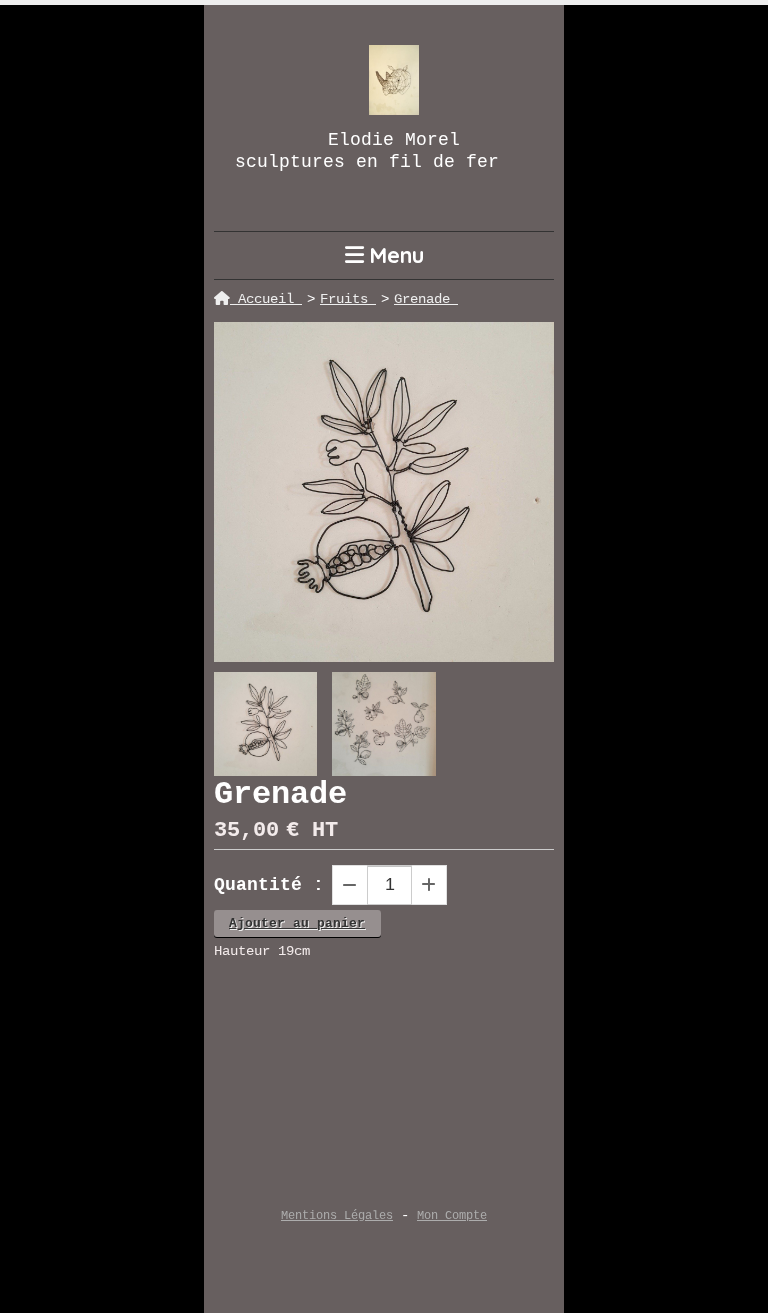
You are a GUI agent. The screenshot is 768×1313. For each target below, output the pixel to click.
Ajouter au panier (297, 923)
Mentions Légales (337, 1216)
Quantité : (269, 885)
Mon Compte (452, 1216)
